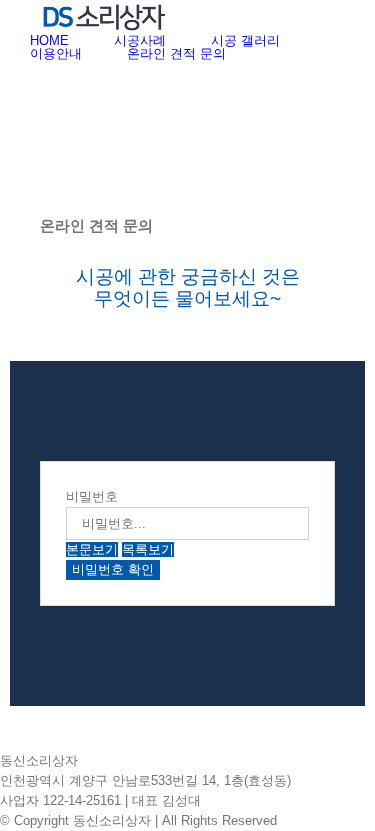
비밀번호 (92, 496)
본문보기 (92, 549)
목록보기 (148, 549)
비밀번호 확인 (113, 569)
